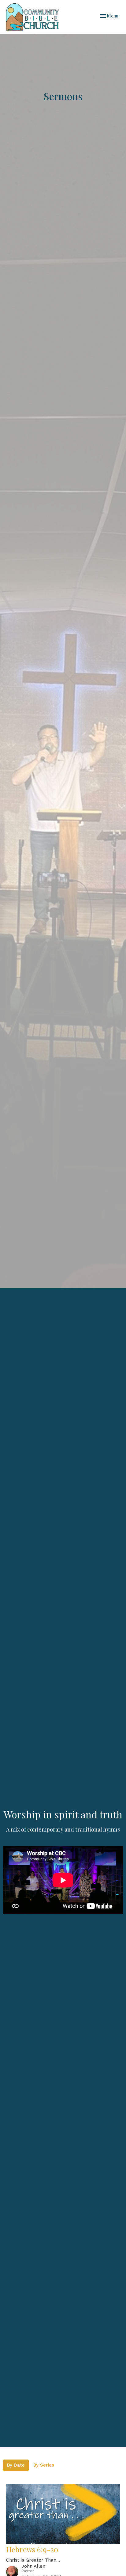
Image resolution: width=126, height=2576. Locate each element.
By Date (16, 2465)
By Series (44, 2465)
